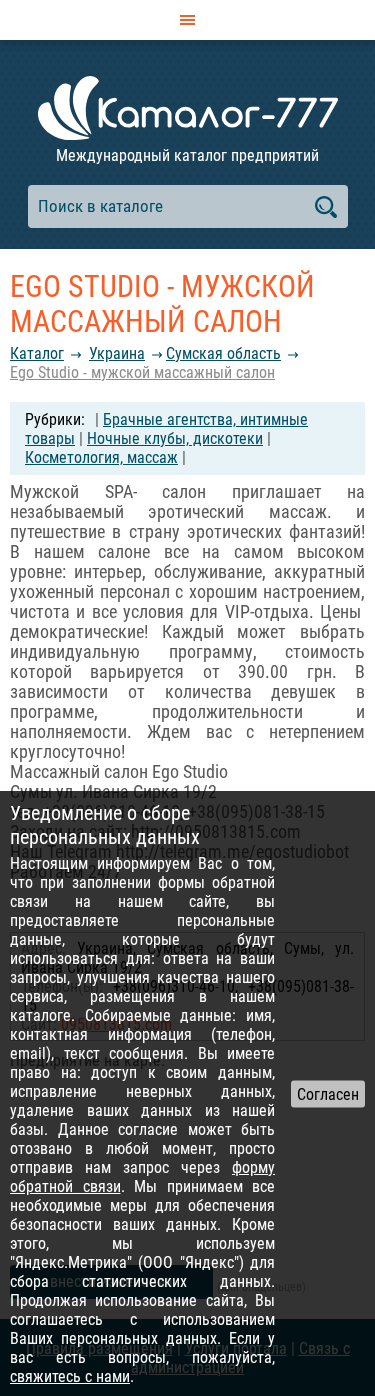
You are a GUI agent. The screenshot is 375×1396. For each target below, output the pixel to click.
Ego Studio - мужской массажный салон (142, 372)
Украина (117, 353)
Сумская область (223, 353)
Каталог (37, 353)
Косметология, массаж (101, 457)
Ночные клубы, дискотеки (175, 438)
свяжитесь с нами (70, 1376)
